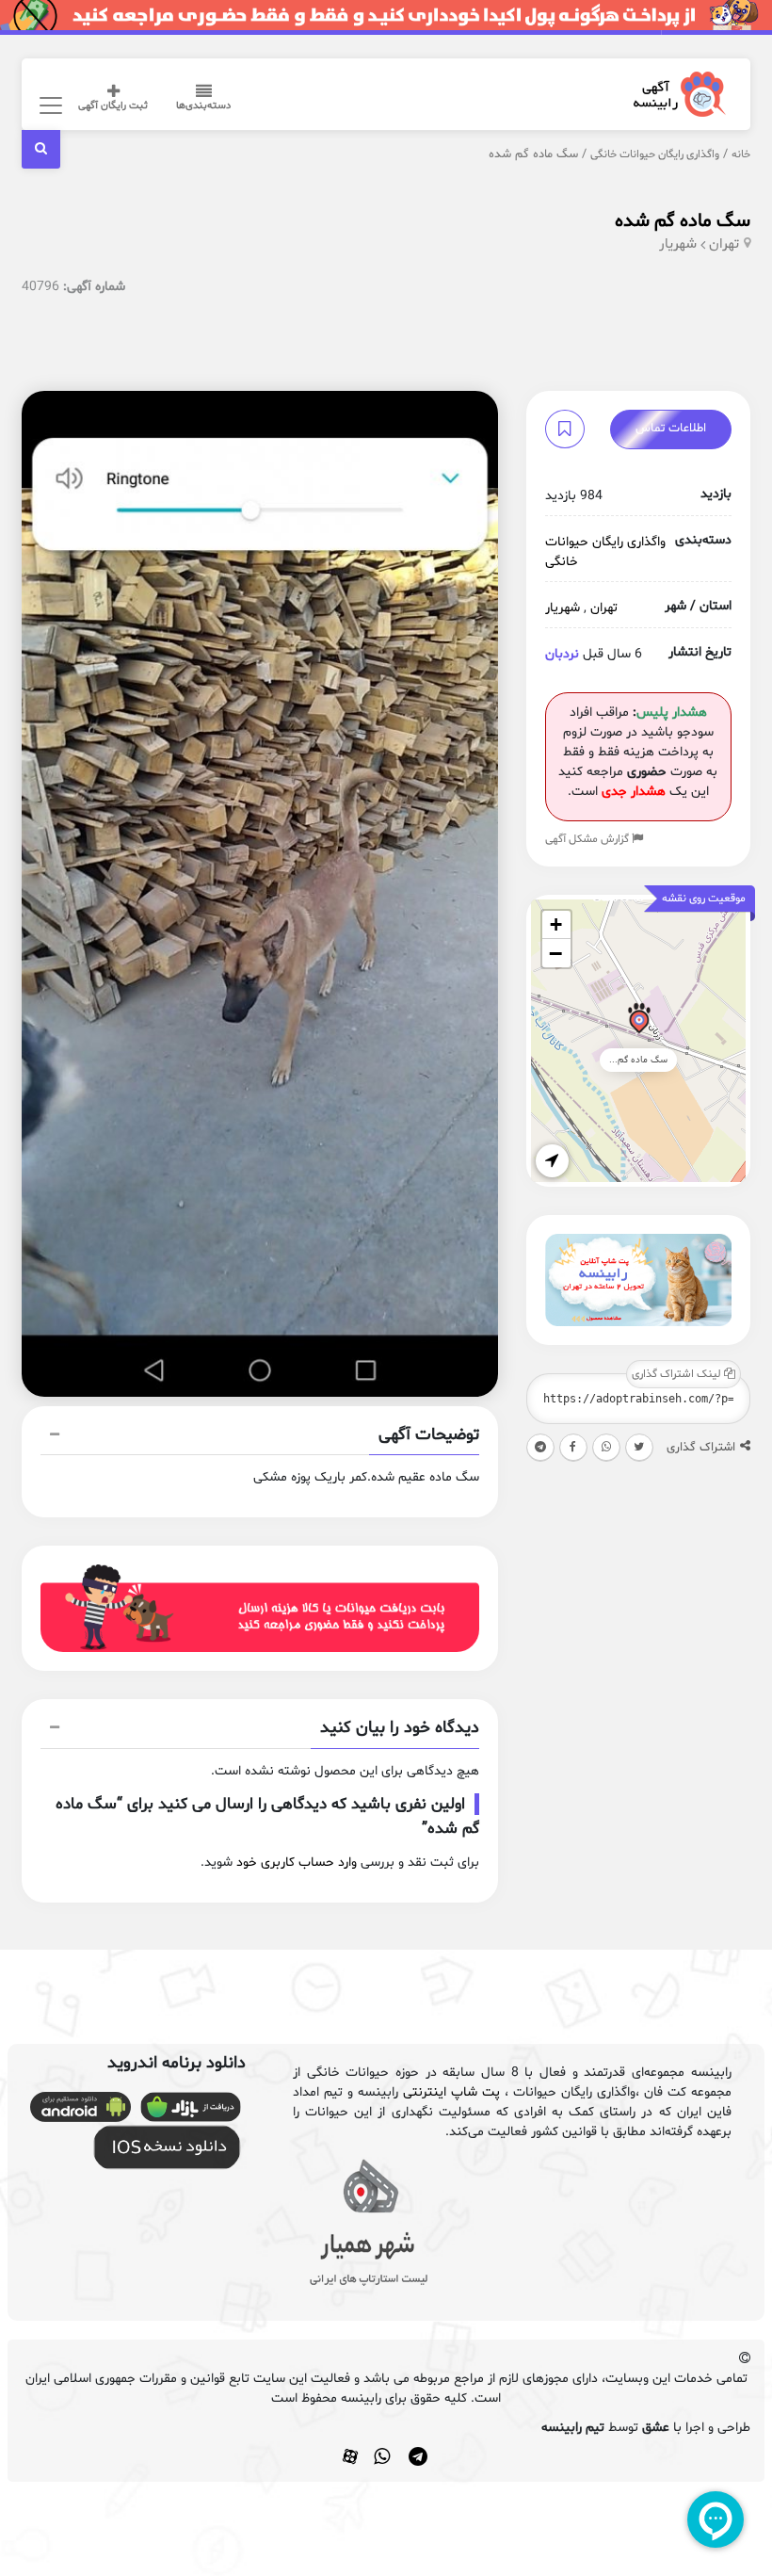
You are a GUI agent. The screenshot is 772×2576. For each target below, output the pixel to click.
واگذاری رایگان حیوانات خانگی (655, 154)
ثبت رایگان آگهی (113, 106)
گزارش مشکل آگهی (588, 839)
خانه (741, 154)
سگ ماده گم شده (683, 221)
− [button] (555, 953)
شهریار (678, 244)
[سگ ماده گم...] (639, 1021)
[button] (260, 1437)
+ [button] (556, 924)
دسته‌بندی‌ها (203, 106)
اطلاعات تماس (671, 429)
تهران (724, 244)
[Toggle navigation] (48, 105)
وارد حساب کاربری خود (297, 1863)
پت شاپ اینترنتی (451, 2092)
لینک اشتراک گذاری (678, 1374)
